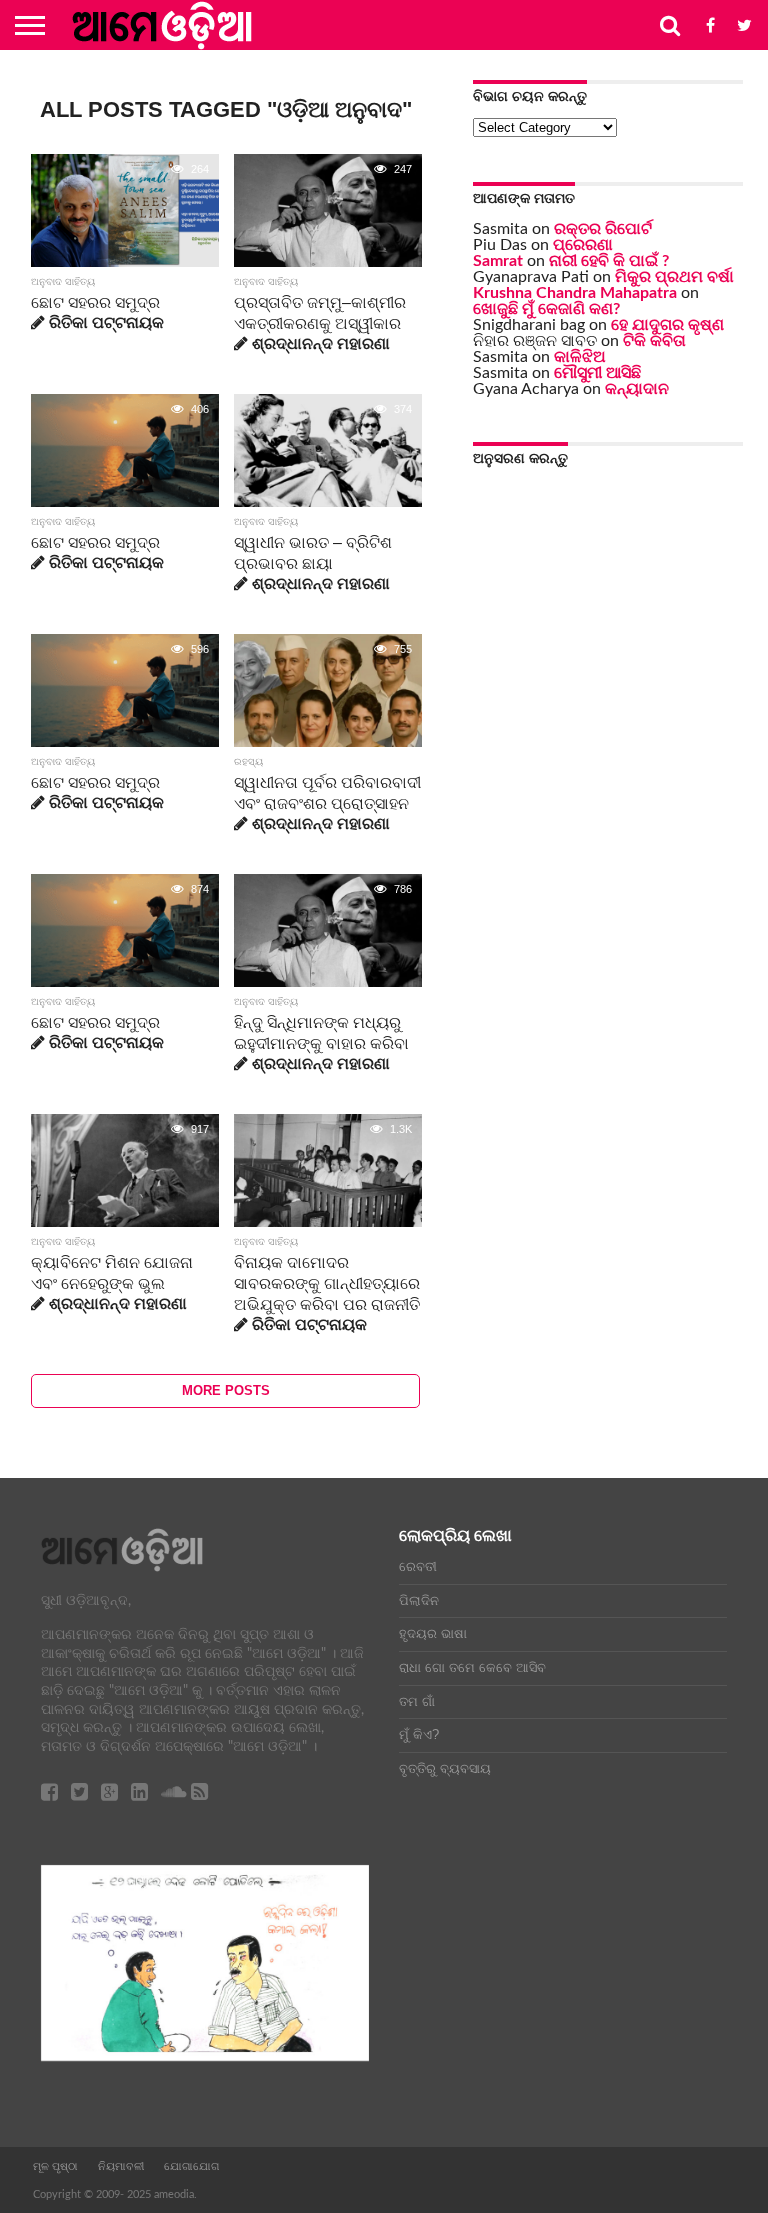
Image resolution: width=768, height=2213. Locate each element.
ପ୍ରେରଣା (583, 245)
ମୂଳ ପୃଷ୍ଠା (55, 2166)
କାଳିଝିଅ (580, 357)
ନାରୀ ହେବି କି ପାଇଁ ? (609, 261)
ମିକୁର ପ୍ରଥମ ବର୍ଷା (674, 277)
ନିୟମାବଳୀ (121, 2166)
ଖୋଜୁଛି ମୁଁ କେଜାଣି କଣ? (546, 309)
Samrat (498, 261)
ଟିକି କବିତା (654, 341)
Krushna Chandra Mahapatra (575, 293)
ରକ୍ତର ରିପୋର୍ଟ (603, 229)
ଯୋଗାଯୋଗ (191, 2166)
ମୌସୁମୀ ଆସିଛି (597, 373)
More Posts (226, 1390)
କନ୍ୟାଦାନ (637, 389)
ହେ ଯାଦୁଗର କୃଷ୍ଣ (667, 325)
